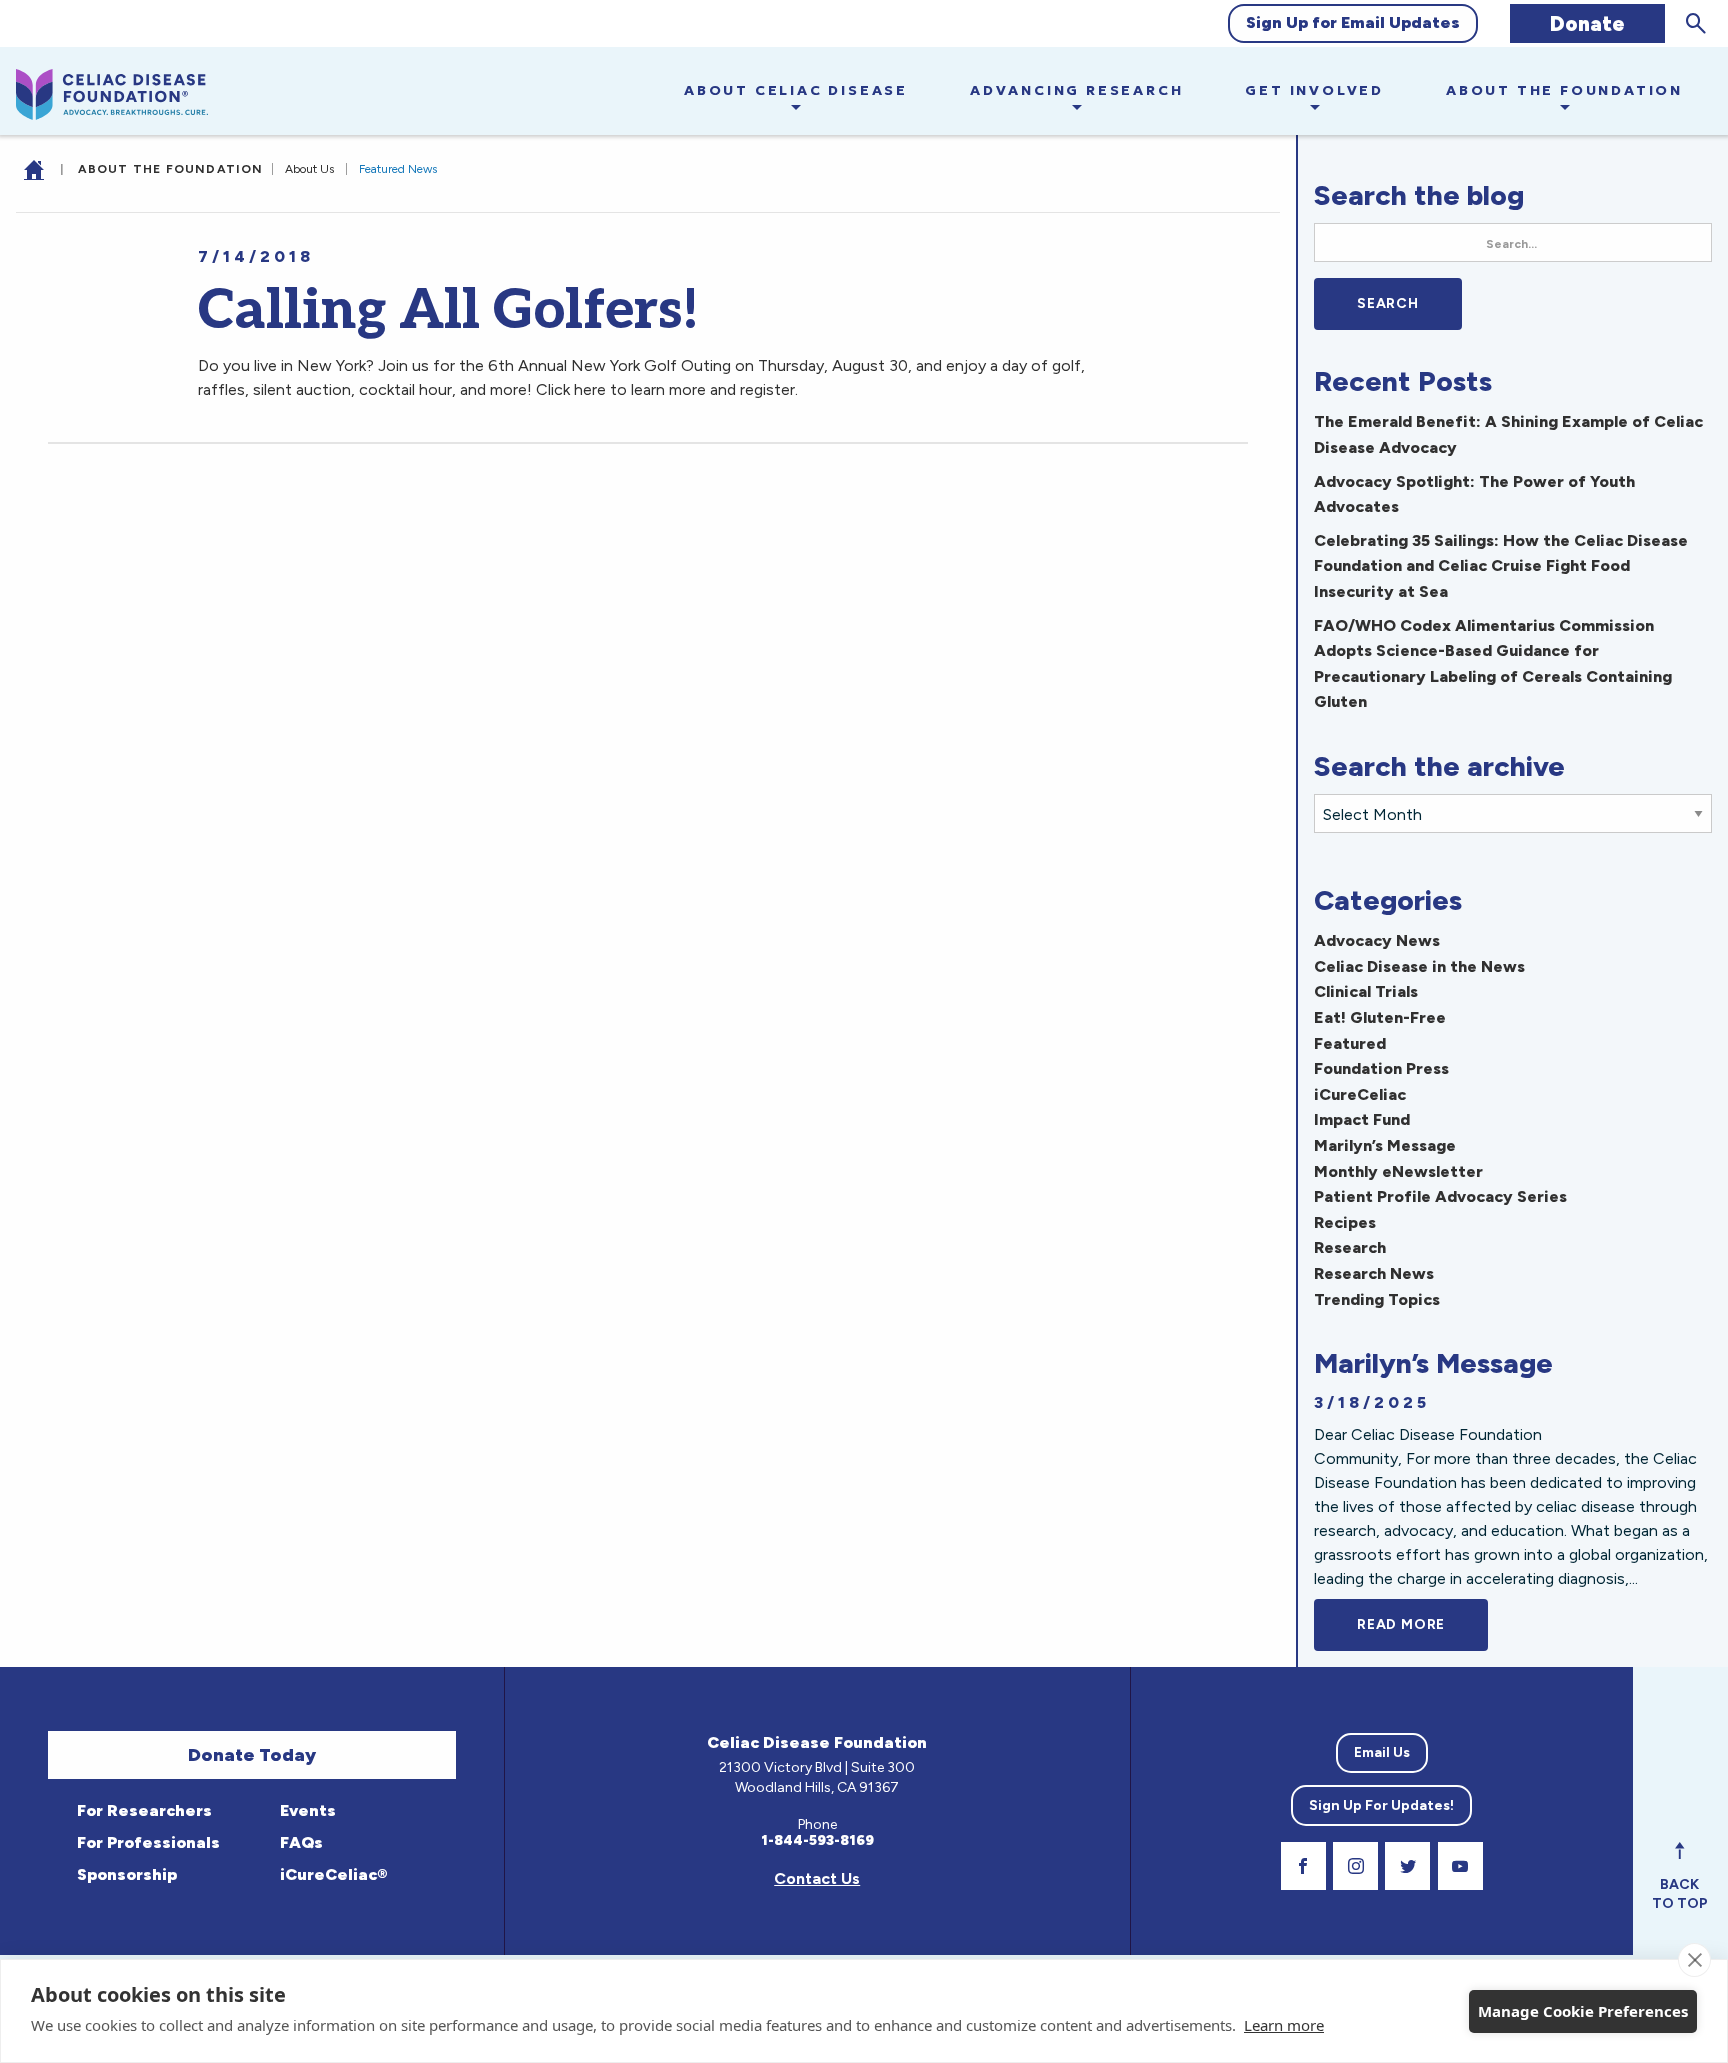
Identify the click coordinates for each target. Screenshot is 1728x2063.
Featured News (398, 169)
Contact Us (817, 1878)
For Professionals (146, 1842)
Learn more (1284, 2025)
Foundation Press (1381, 1068)
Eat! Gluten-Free (1380, 1017)
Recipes (1345, 1222)
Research (1350, 1247)
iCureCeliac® (331, 1874)
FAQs (299, 1842)
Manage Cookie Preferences (1583, 2011)
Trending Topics (1377, 1299)
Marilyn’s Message (1385, 1145)
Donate (1587, 23)
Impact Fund (1362, 1119)
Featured (1350, 1043)
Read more (1422, 1624)
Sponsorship (125, 1874)
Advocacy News (1377, 940)
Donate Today (252, 1755)
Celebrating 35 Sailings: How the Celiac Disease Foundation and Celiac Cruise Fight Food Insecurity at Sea (1501, 566)
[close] (1694, 1960)
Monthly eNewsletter (1398, 1171)
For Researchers (142, 1810)
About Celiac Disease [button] (796, 90)
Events (306, 1810)
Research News (1374, 1273)
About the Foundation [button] (1564, 90)
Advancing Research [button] (1076, 90)
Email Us (1382, 1752)
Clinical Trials (1366, 991)
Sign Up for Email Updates (1353, 22)
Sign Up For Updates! (1381, 1805)
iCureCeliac (1360, 1094)
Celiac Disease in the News (1419, 966)
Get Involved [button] (1314, 90)
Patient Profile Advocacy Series (1440, 1196)
